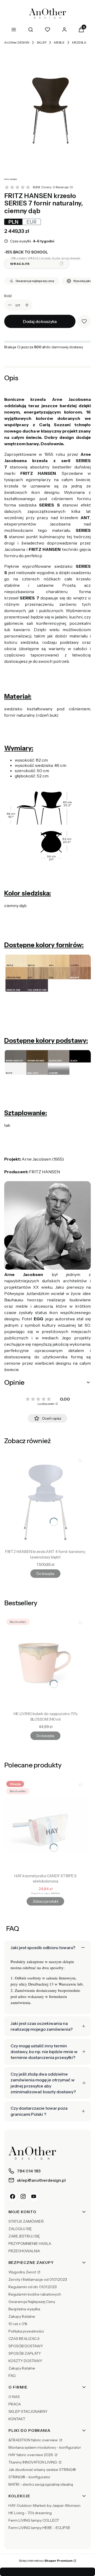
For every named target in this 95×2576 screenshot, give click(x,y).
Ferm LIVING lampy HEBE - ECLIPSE (39, 2528)
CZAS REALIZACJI (24, 2339)
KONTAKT (17, 2419)
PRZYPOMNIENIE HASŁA (30, 2244)
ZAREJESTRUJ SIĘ (24, 2236)
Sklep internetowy (46, 2561)
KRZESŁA (79, 42)
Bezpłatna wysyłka (24, 2309)
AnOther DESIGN (17, 42)
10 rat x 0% (18, 2324)
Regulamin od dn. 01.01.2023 (33, 2287)
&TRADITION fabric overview (34, 2440)
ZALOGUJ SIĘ (20, 2229)
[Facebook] (13, 2197)
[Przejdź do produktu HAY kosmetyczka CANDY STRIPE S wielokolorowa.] (45, 1825)
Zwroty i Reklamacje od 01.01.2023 (38, 2279)
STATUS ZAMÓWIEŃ (26, 2221)
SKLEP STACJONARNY (28, 2411)
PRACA (15, 2404)
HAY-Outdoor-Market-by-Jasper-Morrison (44, 2505)
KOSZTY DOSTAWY (25, 2361)
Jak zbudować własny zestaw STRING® (42, 2470)
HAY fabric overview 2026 (31, 2455)
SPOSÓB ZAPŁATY (25, 2353)
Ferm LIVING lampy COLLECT (34, 2520)
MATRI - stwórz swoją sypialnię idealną (41, 2484)
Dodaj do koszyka (40, 321)
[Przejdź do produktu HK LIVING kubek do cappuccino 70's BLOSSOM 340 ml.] (45, 1663)
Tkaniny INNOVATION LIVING (33, 2462)
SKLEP (42, 42)
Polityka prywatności (26, 2331)
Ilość (8, 296)
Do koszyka (45, 1574)
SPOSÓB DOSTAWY (26, 2346)
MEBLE (59, 42)
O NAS (14, 2397)
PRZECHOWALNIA (24, 2251)
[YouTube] (34, 2197)
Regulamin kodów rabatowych (35, 2294)
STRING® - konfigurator (29, 2477)
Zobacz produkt (45, 1901)
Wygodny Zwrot (23, 2272)
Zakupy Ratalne (22, 2316)
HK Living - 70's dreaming (30, 2513)
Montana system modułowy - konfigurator (45, 2447)
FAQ (12, 2376)
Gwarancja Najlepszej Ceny (32, 2302)
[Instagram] (23, 2197)
